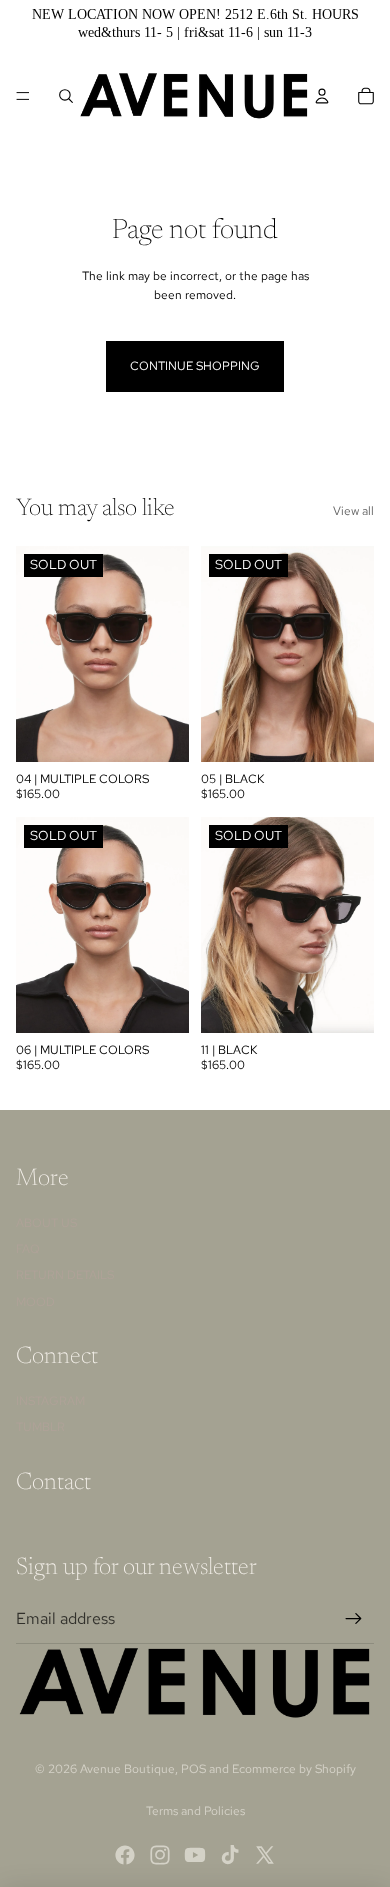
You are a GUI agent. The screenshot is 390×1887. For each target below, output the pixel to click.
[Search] (66, 96)
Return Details (65, 1275)
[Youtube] (195, 1855)
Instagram (50, 1401)
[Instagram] (160, 1855)
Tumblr (40, 1427)
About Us (46, 1223)
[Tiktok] (230, 1855)
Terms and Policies (195, 1811)
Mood (35, 1302)
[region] (195, 23)
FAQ (28, 1249)
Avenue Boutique (127, 1769)
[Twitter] (265, 1855)
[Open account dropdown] (322, 96)
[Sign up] (354, 1619)
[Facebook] (125, 1855)
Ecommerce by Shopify (294, 1769)
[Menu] (23, 96)
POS (193, 1769)
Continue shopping (195, 366)
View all (353, 511)
